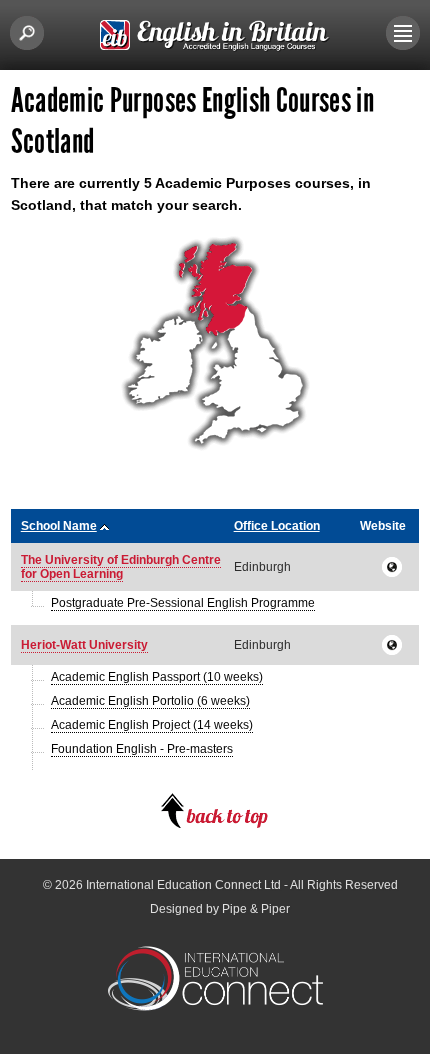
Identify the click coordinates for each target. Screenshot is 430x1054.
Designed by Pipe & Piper (220, 909)
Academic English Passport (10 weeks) (157, 677)
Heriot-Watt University (84, 645)
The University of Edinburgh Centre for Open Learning (121, 567)
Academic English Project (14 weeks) (152, 725)
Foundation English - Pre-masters (142, 749)
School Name (59, 526)
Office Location (277, 526)
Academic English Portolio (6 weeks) (150, 701)
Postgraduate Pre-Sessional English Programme (183, 603)
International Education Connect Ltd (183, 885)
